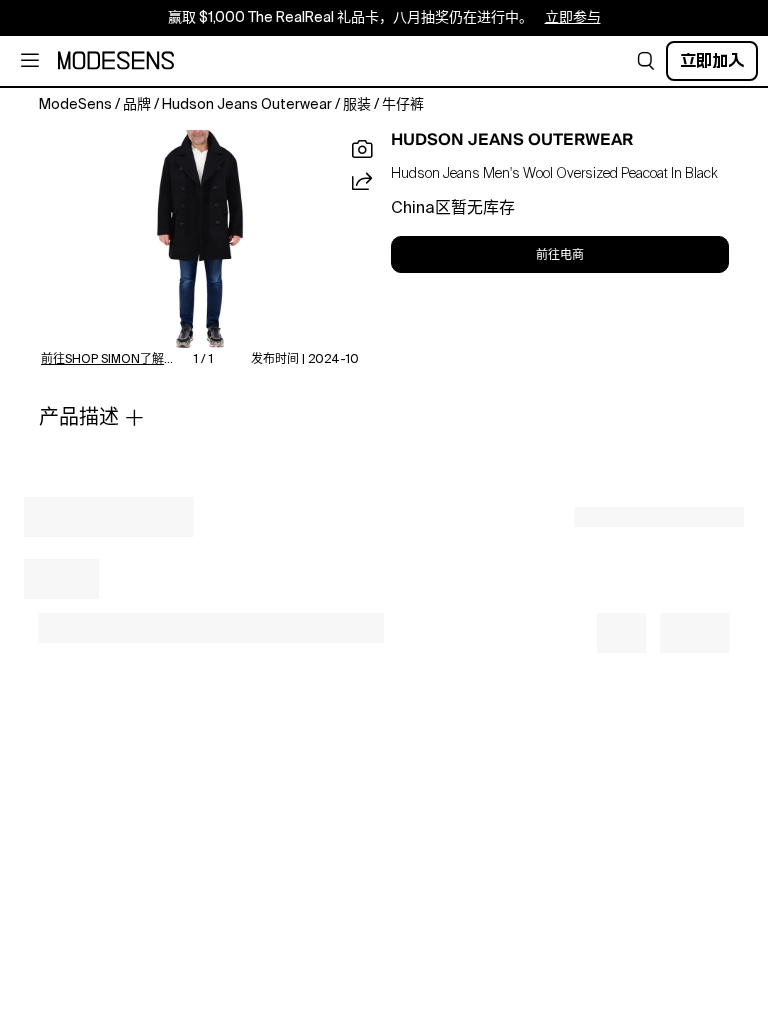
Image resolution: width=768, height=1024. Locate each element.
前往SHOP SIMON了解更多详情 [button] (109, 360)
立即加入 (712, 60)
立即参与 (573, 18)
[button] (646, 61)
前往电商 (560, 255)
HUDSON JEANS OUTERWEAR (512, 140)
